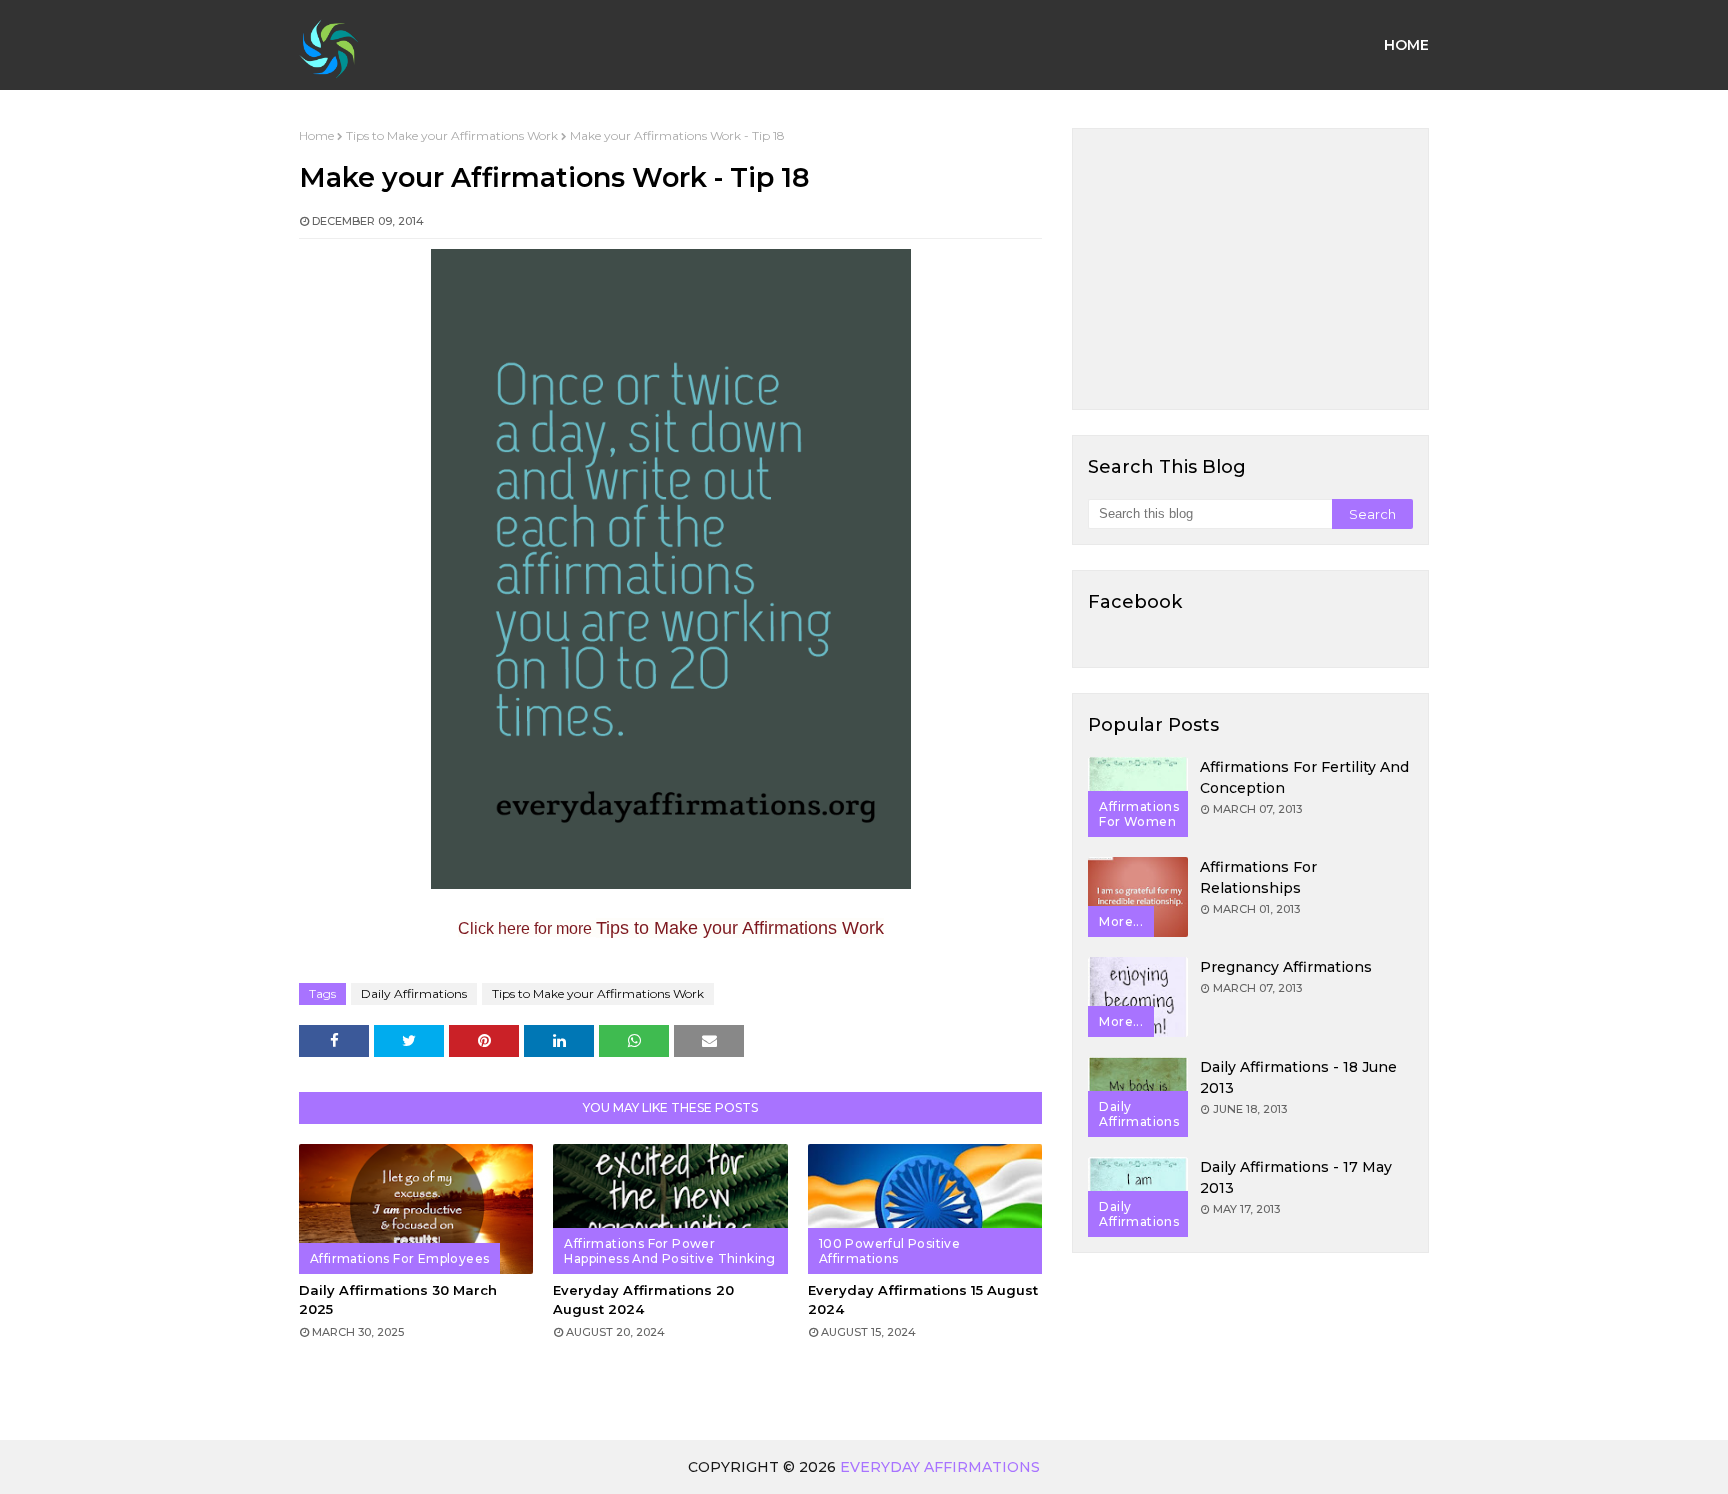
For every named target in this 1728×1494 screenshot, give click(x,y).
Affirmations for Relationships (1258, 877)
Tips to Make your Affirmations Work (452, 135)
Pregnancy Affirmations (1286, 967)
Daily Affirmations (414, 993)
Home (316, 135)
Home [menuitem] (1406, 45)
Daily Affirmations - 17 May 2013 (1296, 1177)
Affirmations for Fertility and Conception (1304, 777)
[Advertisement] (1250, 269)
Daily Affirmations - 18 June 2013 (1298, 1077)
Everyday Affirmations (940, 1467)
